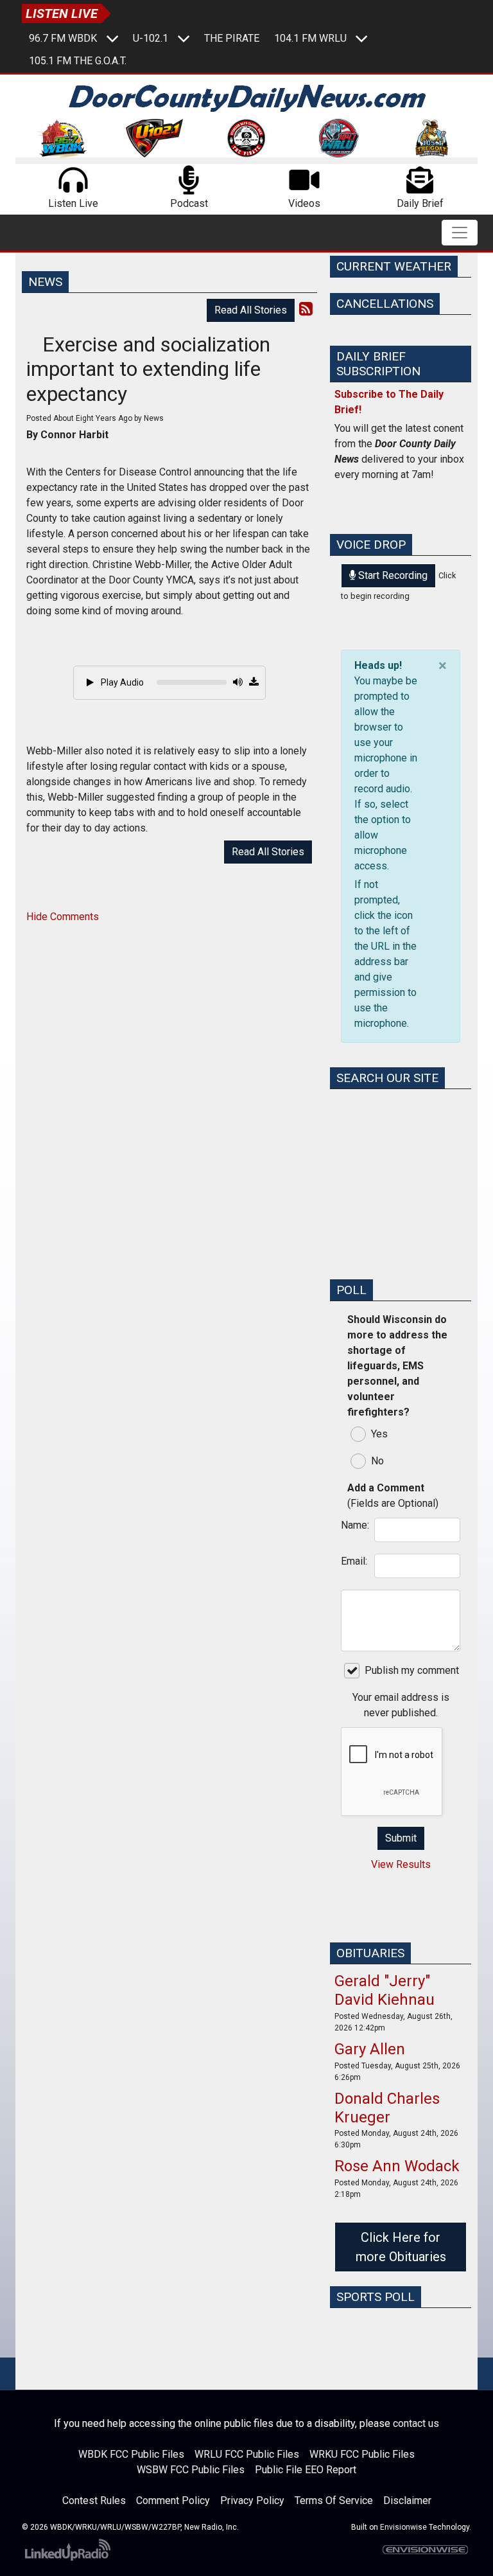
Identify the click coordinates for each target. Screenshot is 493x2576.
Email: (354, 1561)
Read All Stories (251, 310)
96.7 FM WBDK (63, 38)
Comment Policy (173, 2500)
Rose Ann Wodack (397, 2166)
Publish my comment (412, 1670)
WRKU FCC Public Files (362, 2454)
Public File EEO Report (306, 2470)
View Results (401, 1864)
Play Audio (121, 682)
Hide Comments (63, 917)
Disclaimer (407, 2500)
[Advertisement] (401, 1204)
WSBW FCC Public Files (191, 2470)
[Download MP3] (254, 682)
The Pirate (232, 38)
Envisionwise (403, 2527)
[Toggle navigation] (460, 233)
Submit (401, 1838)
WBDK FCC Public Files (131, 2454)
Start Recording (392, 575)
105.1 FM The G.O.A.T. (78, 61)
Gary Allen (370, 2049)
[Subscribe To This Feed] (306, 309)
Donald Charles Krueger (387, 2108)
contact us (416, 2423)
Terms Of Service (334, 2500)
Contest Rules (94, 2500)
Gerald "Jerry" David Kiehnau (385, 1990)
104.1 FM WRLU (310, 38)
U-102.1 (151, 38)
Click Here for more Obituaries (401, 2247)
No (377, 1461)
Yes (379, 1434)
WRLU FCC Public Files (247, 2454)
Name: (354, 1525)
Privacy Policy (252, 2500)
